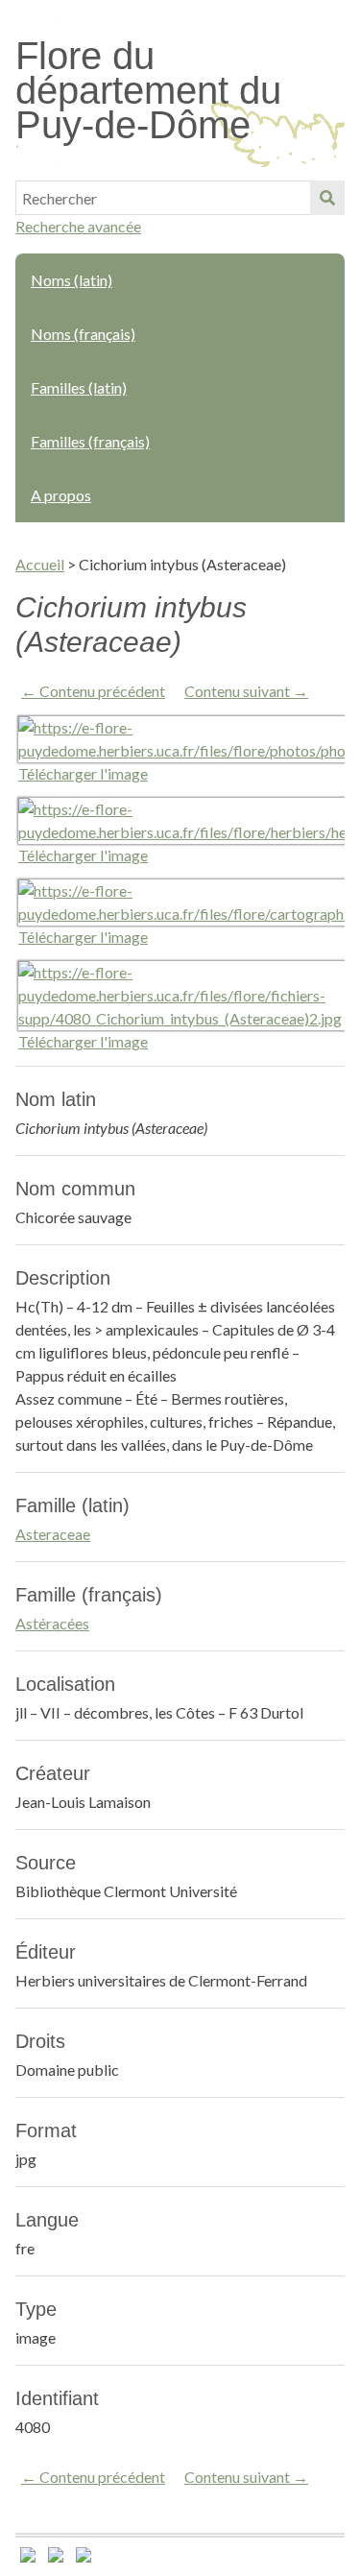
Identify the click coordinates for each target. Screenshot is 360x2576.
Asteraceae (53, 1534)
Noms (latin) (72, 280)
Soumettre (327, 198)
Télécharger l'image (83, 773)
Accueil (40, 564)
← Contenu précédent (93, 691)
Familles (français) (90, 441)
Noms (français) (83, 334)
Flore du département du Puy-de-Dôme (148, 90)
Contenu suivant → (246, 691)
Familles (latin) (79, 387)
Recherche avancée (78, 226)
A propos (61, 495)
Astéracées (52, 1623)
